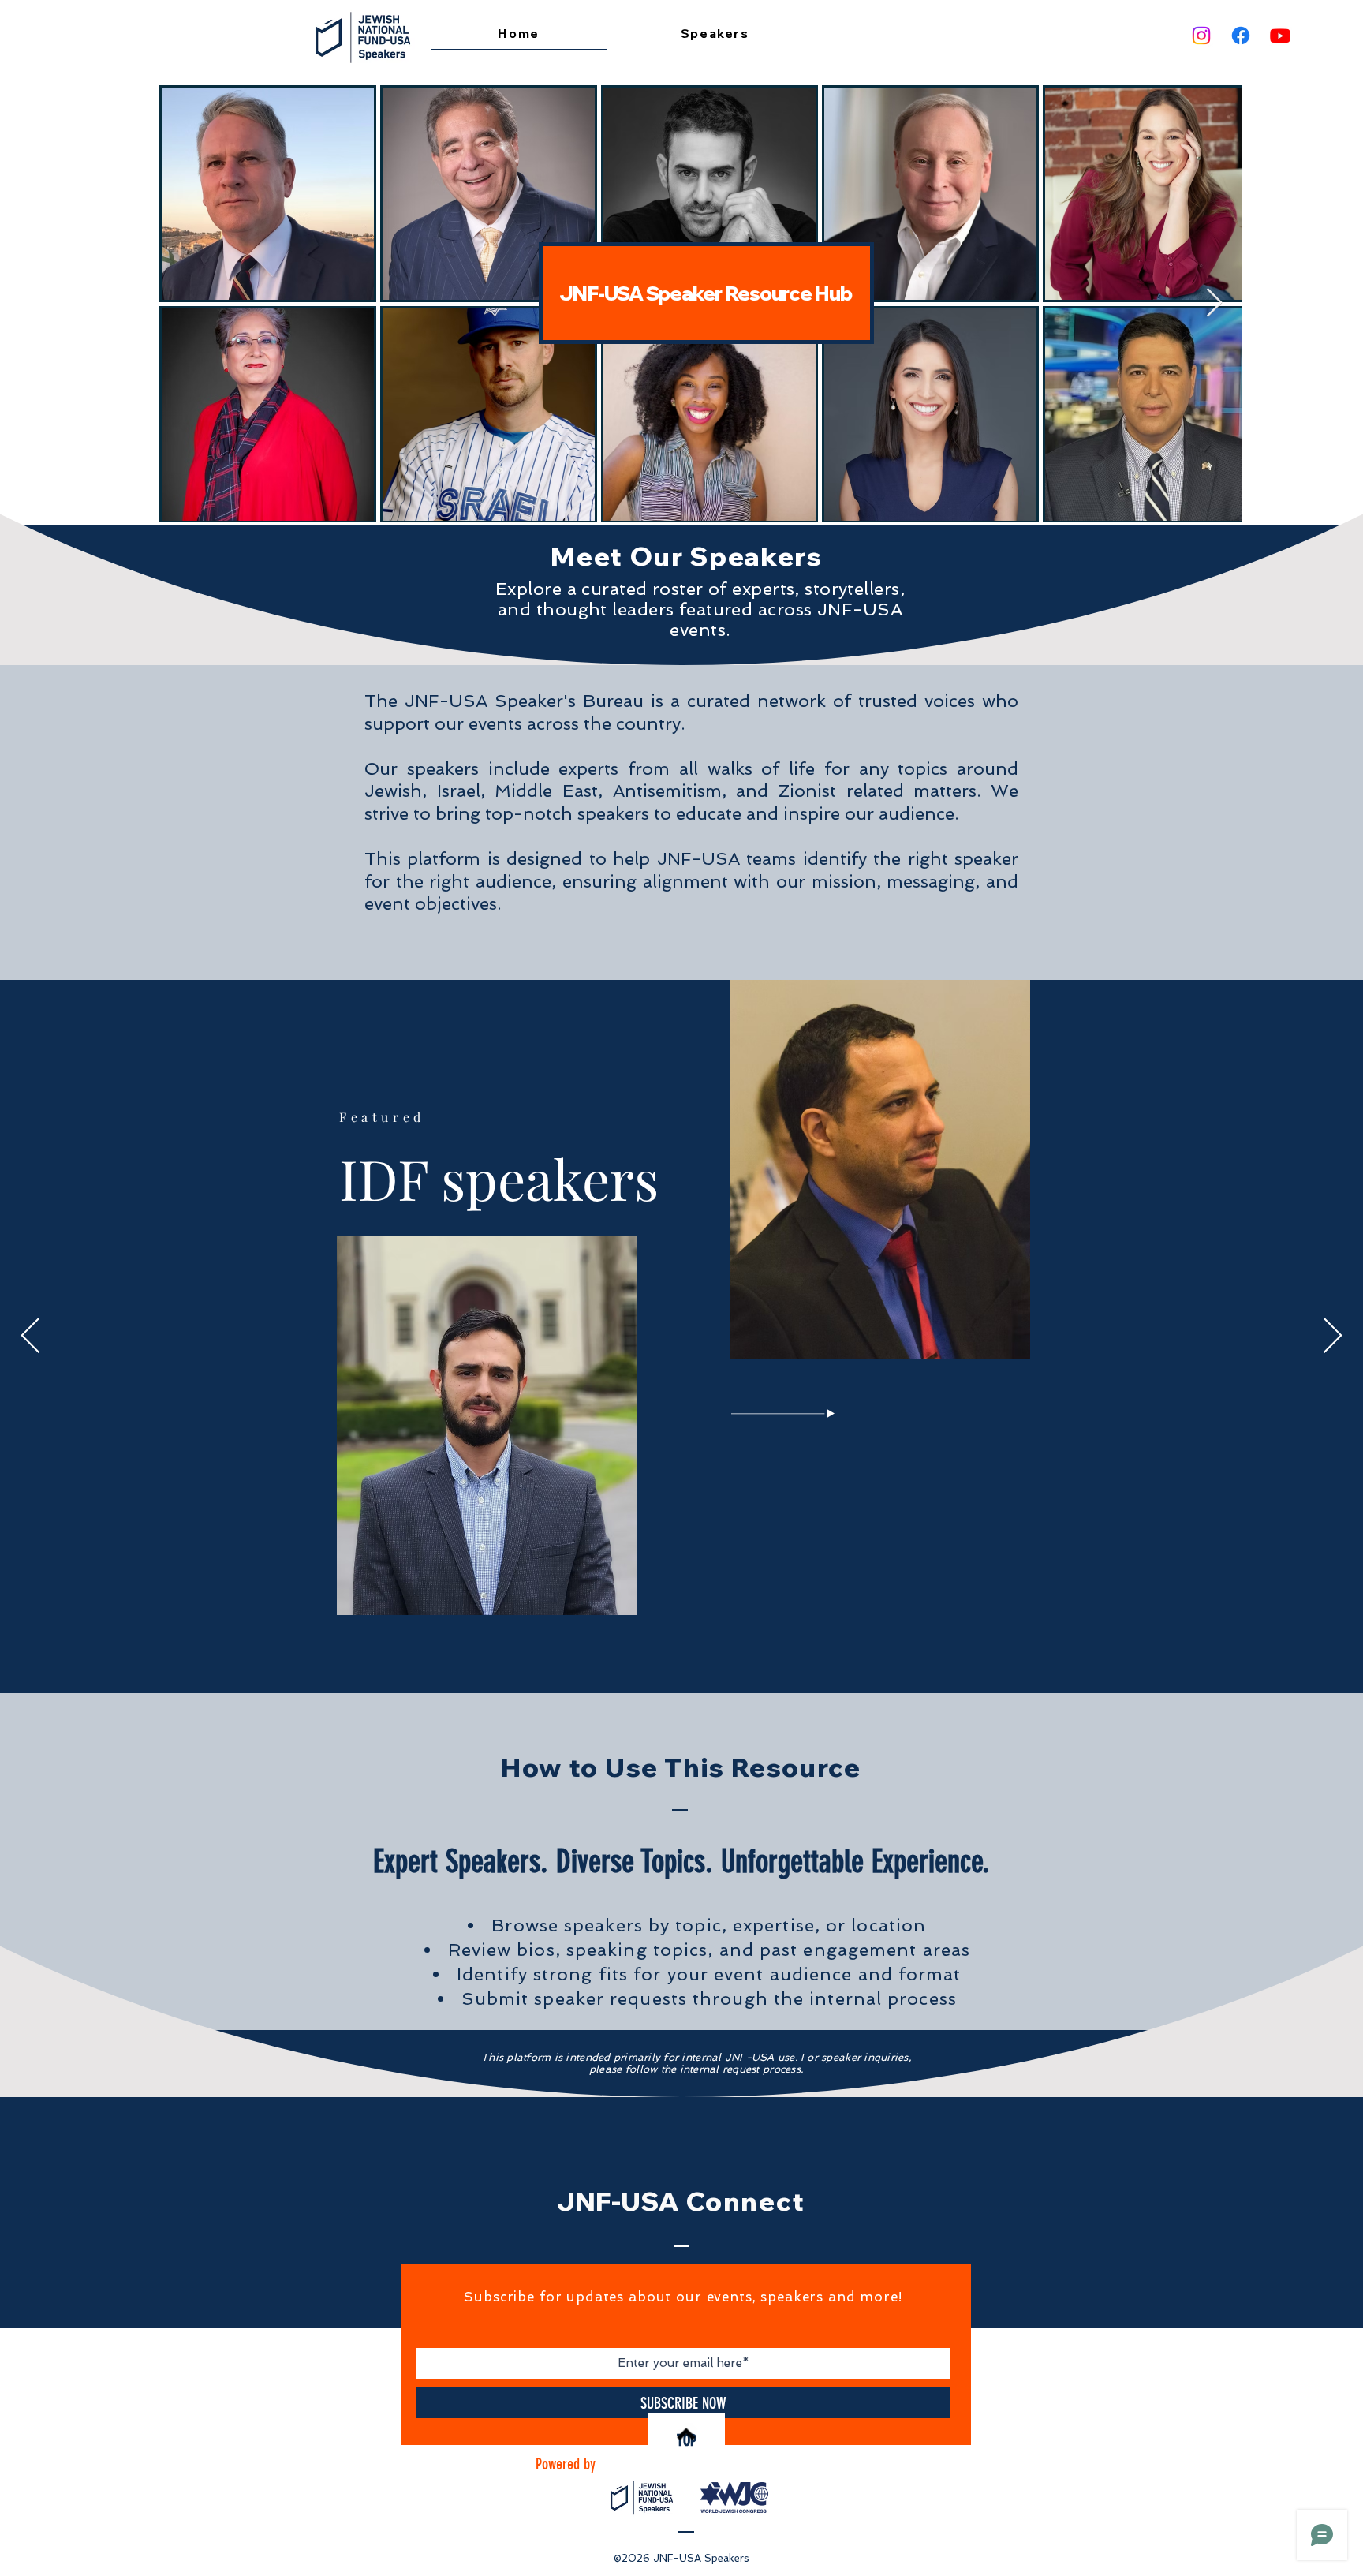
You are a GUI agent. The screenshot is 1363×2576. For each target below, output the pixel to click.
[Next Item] (1214, 303)
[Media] (682, 1656)
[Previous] (30, 1337)
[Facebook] (1241, 36)
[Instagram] (1201, 36)
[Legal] (694, 1655)
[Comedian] (705, 1655)
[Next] (1333, 1337)
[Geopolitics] (648, 1655)
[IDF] (670, 1655)
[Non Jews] (659, 1655)
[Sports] (716, 1655)
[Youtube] (1280, 36)
